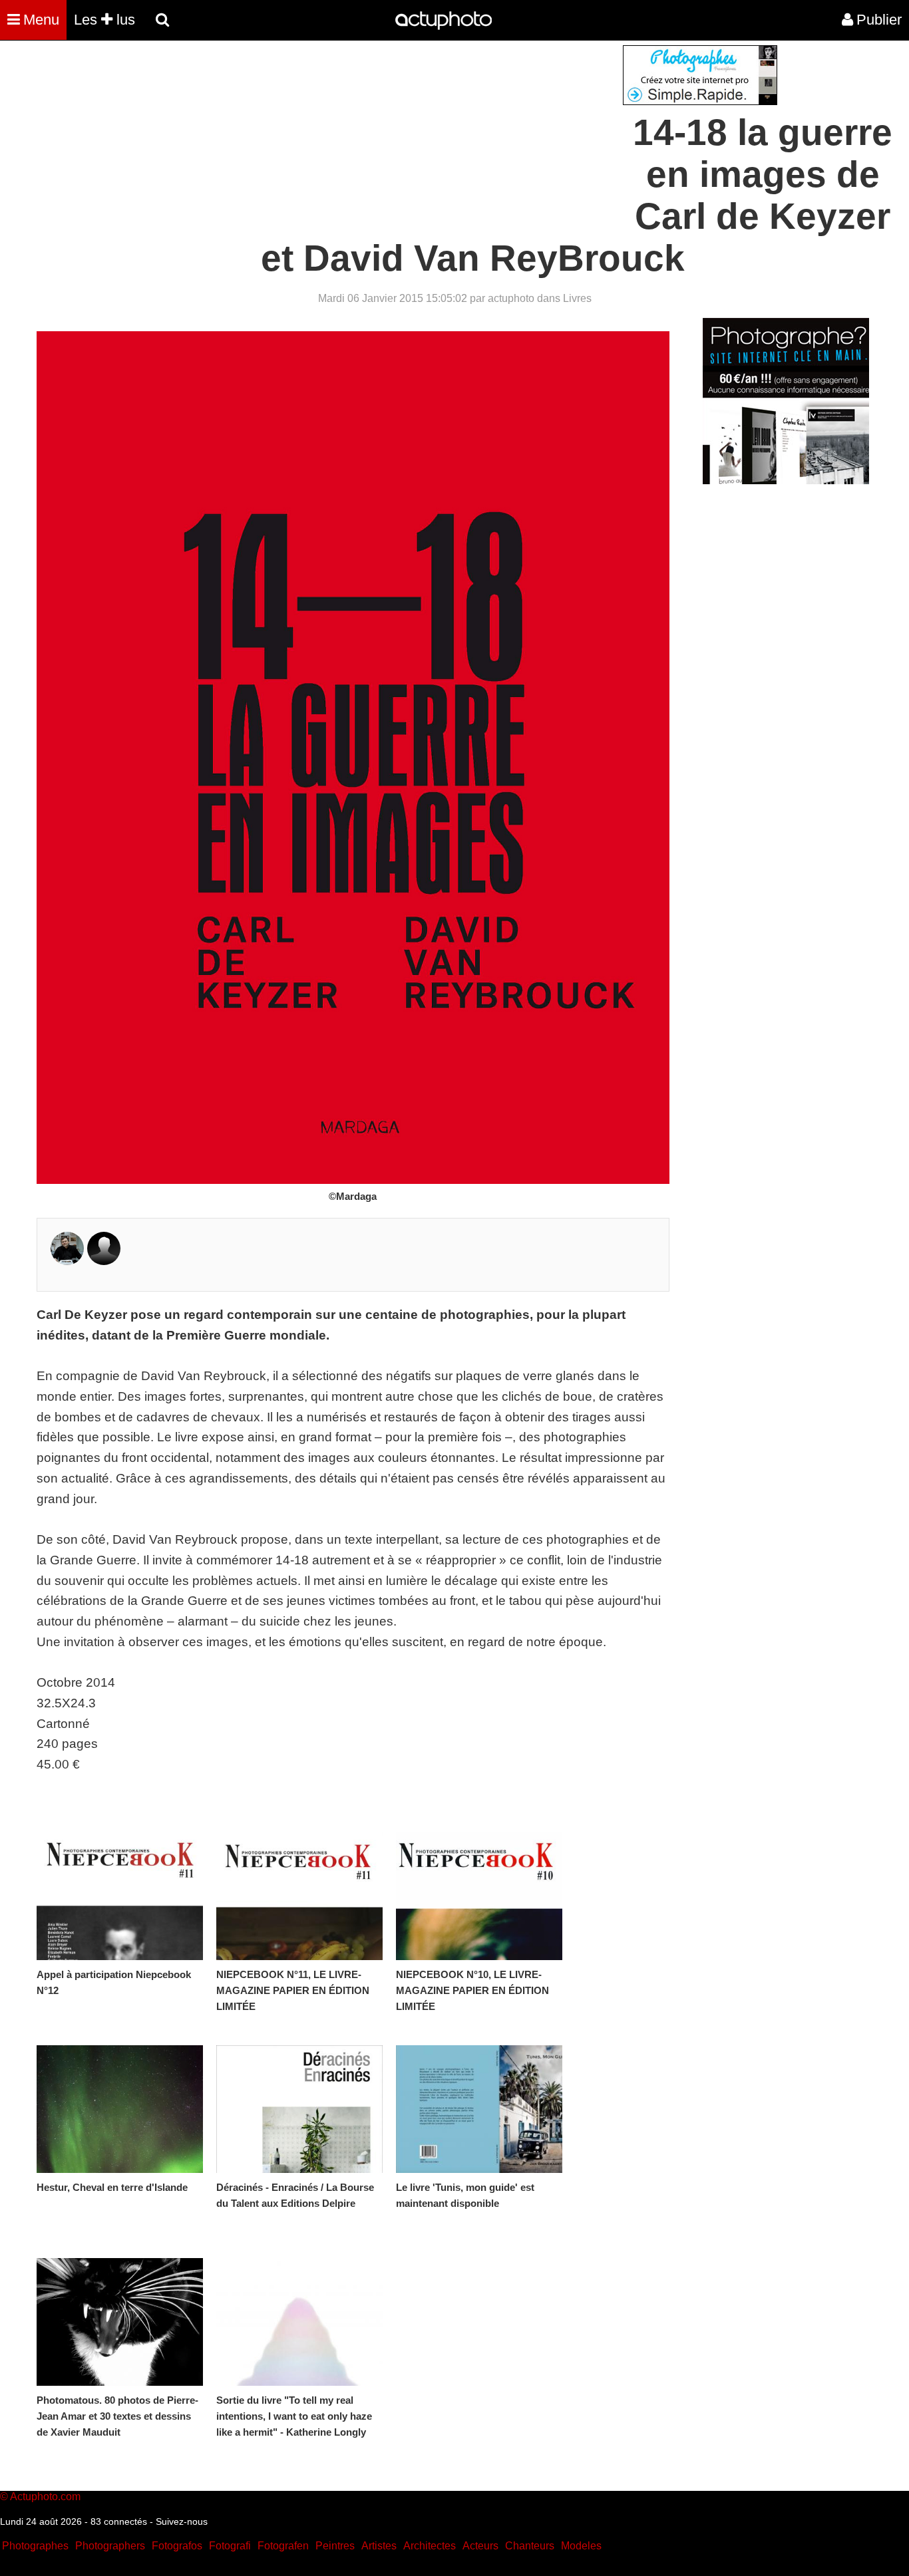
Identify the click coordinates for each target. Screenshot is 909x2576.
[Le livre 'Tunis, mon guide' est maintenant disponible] (479, 2109)
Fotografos (177, 2546)
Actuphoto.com (45, 2497)
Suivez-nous (182, 2521)
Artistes (379, 2546)
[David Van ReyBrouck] (104, 1261)
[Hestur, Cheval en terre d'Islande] (120, 2109)
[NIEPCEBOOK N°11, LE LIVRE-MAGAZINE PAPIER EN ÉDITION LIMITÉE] (299, 1896)
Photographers (110, 2546)
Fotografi (230, 2546)
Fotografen (283, 2546)
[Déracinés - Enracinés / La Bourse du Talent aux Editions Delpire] (299, 2109)
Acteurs (480, 2546)
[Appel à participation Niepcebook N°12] (120, 1896)
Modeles (581, 2546)
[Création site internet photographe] (700, 101)
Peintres (335, 2546)
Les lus (104, 20)
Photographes (35, 2546)
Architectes (430, 2546)
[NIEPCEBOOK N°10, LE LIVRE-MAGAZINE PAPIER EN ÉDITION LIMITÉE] (479, 1896)
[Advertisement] (374, 138)
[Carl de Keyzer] (67, 1261)
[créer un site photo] (786, 481)
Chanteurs (530, 2546)
